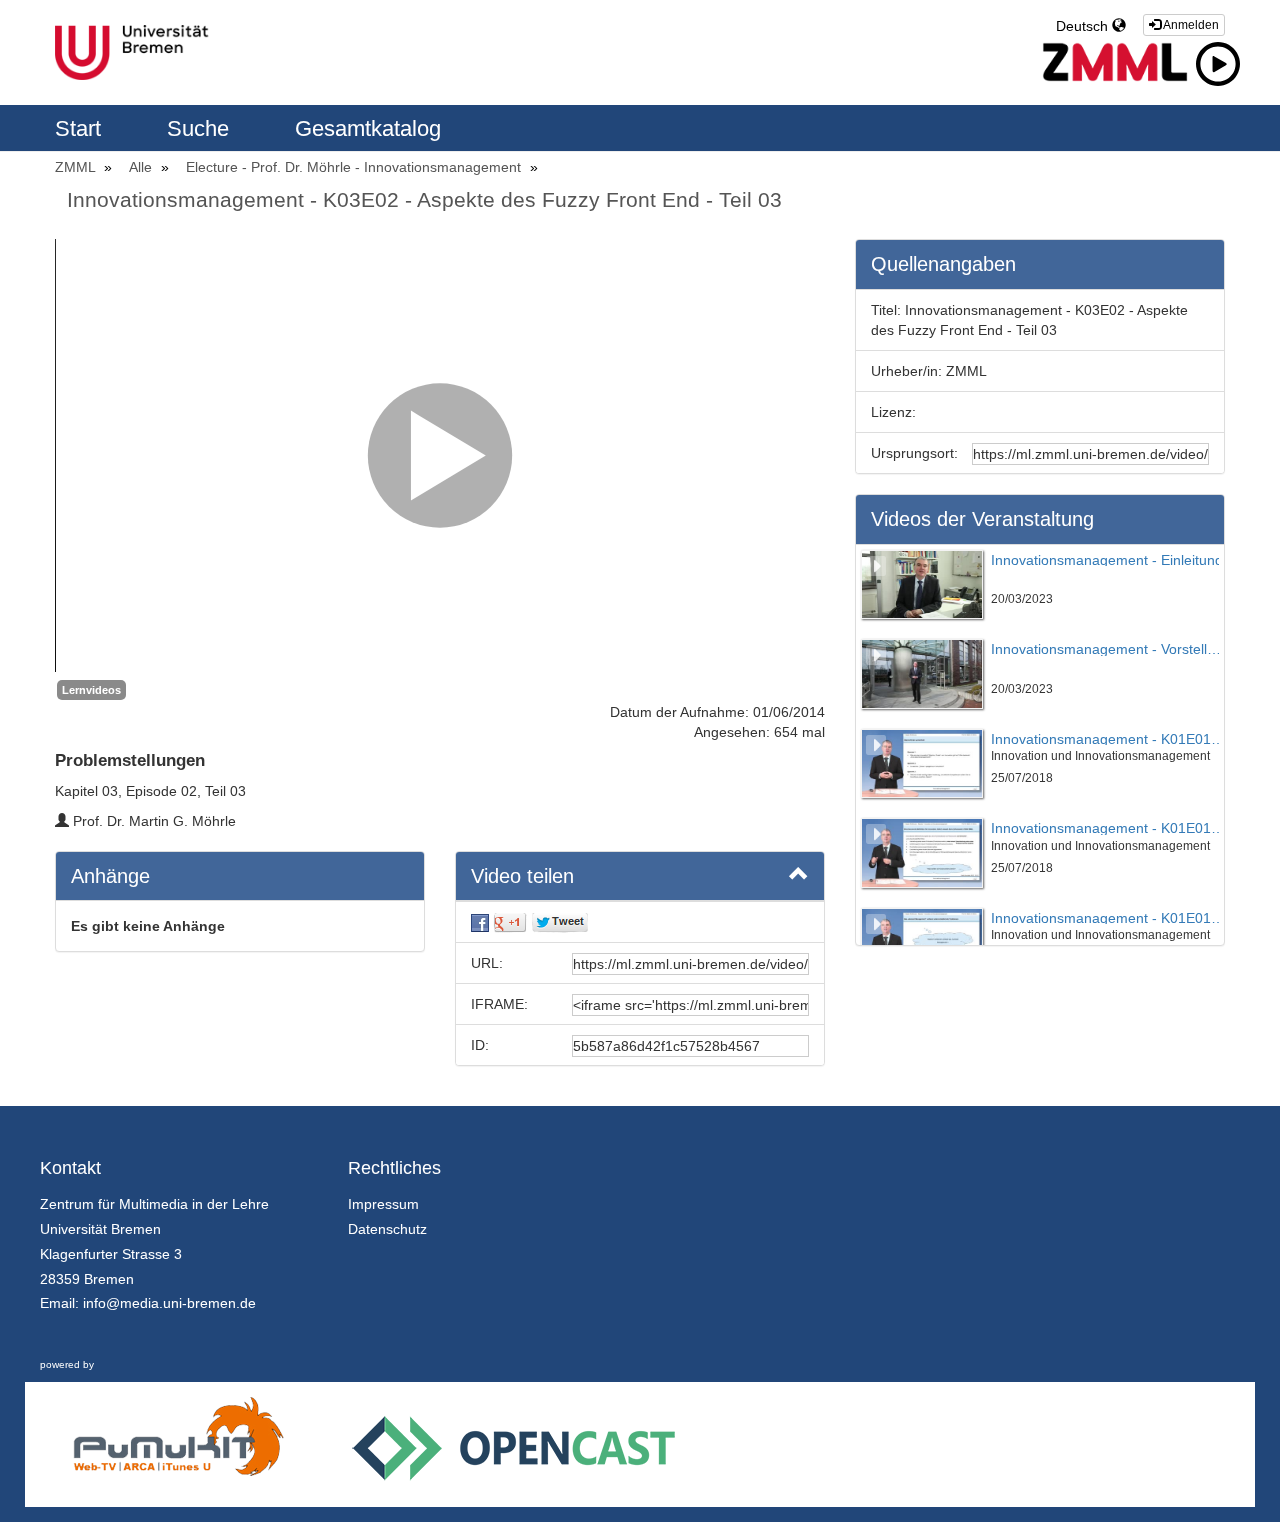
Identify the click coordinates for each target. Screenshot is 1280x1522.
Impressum (383, 1204)
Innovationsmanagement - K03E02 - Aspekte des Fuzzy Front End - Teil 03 (424, 199)
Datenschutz (387, 1229)
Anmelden (1190, 25)
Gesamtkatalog (368, 128)
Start (81, 128)
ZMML (77, 167)
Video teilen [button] (522, 876)
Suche (201, 128)
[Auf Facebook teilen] (480, 922)
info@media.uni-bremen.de (169, 1303)
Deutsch (1084, 26)
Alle (142, 167)
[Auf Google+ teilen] (510, 922)
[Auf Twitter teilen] (560, 922)
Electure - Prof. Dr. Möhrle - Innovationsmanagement (355, 167)
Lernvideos (91, 690)
